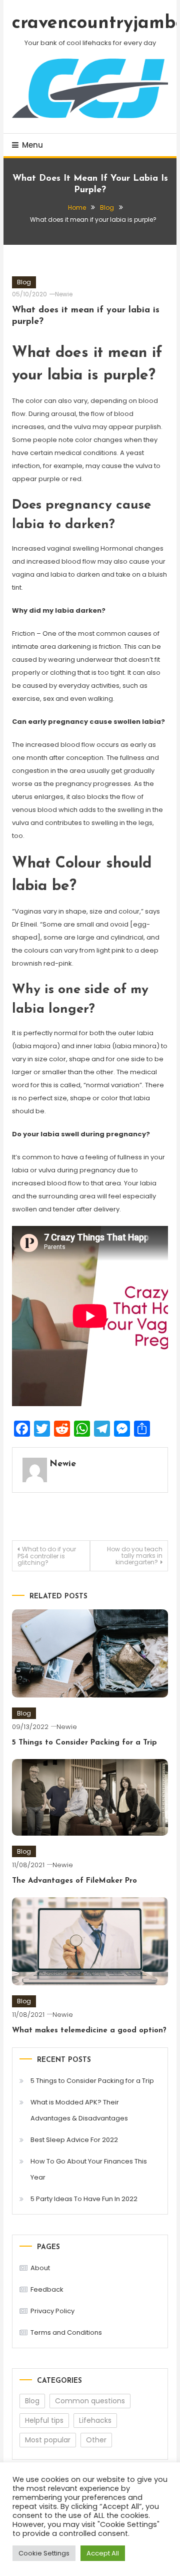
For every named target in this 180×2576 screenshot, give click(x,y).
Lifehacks (95, 2420)
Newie (64, 294)
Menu (32, 145)
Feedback (47, 2289)
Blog (24, 282)
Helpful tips (44, 2420)
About (40, 2268)
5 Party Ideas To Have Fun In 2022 (84, 2199)
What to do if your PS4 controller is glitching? (47, 1556)
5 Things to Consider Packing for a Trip (84, 1743)
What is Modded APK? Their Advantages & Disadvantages (79, 2110)
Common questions (90, 2401)
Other (96, 2440)
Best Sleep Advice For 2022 (74, 2140)
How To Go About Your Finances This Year (89, 2169)
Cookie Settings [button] (44, 2553)
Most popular (48, 2440)
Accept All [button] (103, 2553)
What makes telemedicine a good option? (89, 2031)
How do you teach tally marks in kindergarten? (135, 1556)
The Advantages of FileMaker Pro (74, 1881)
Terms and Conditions (66, 2332)
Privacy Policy (52, 2311)
